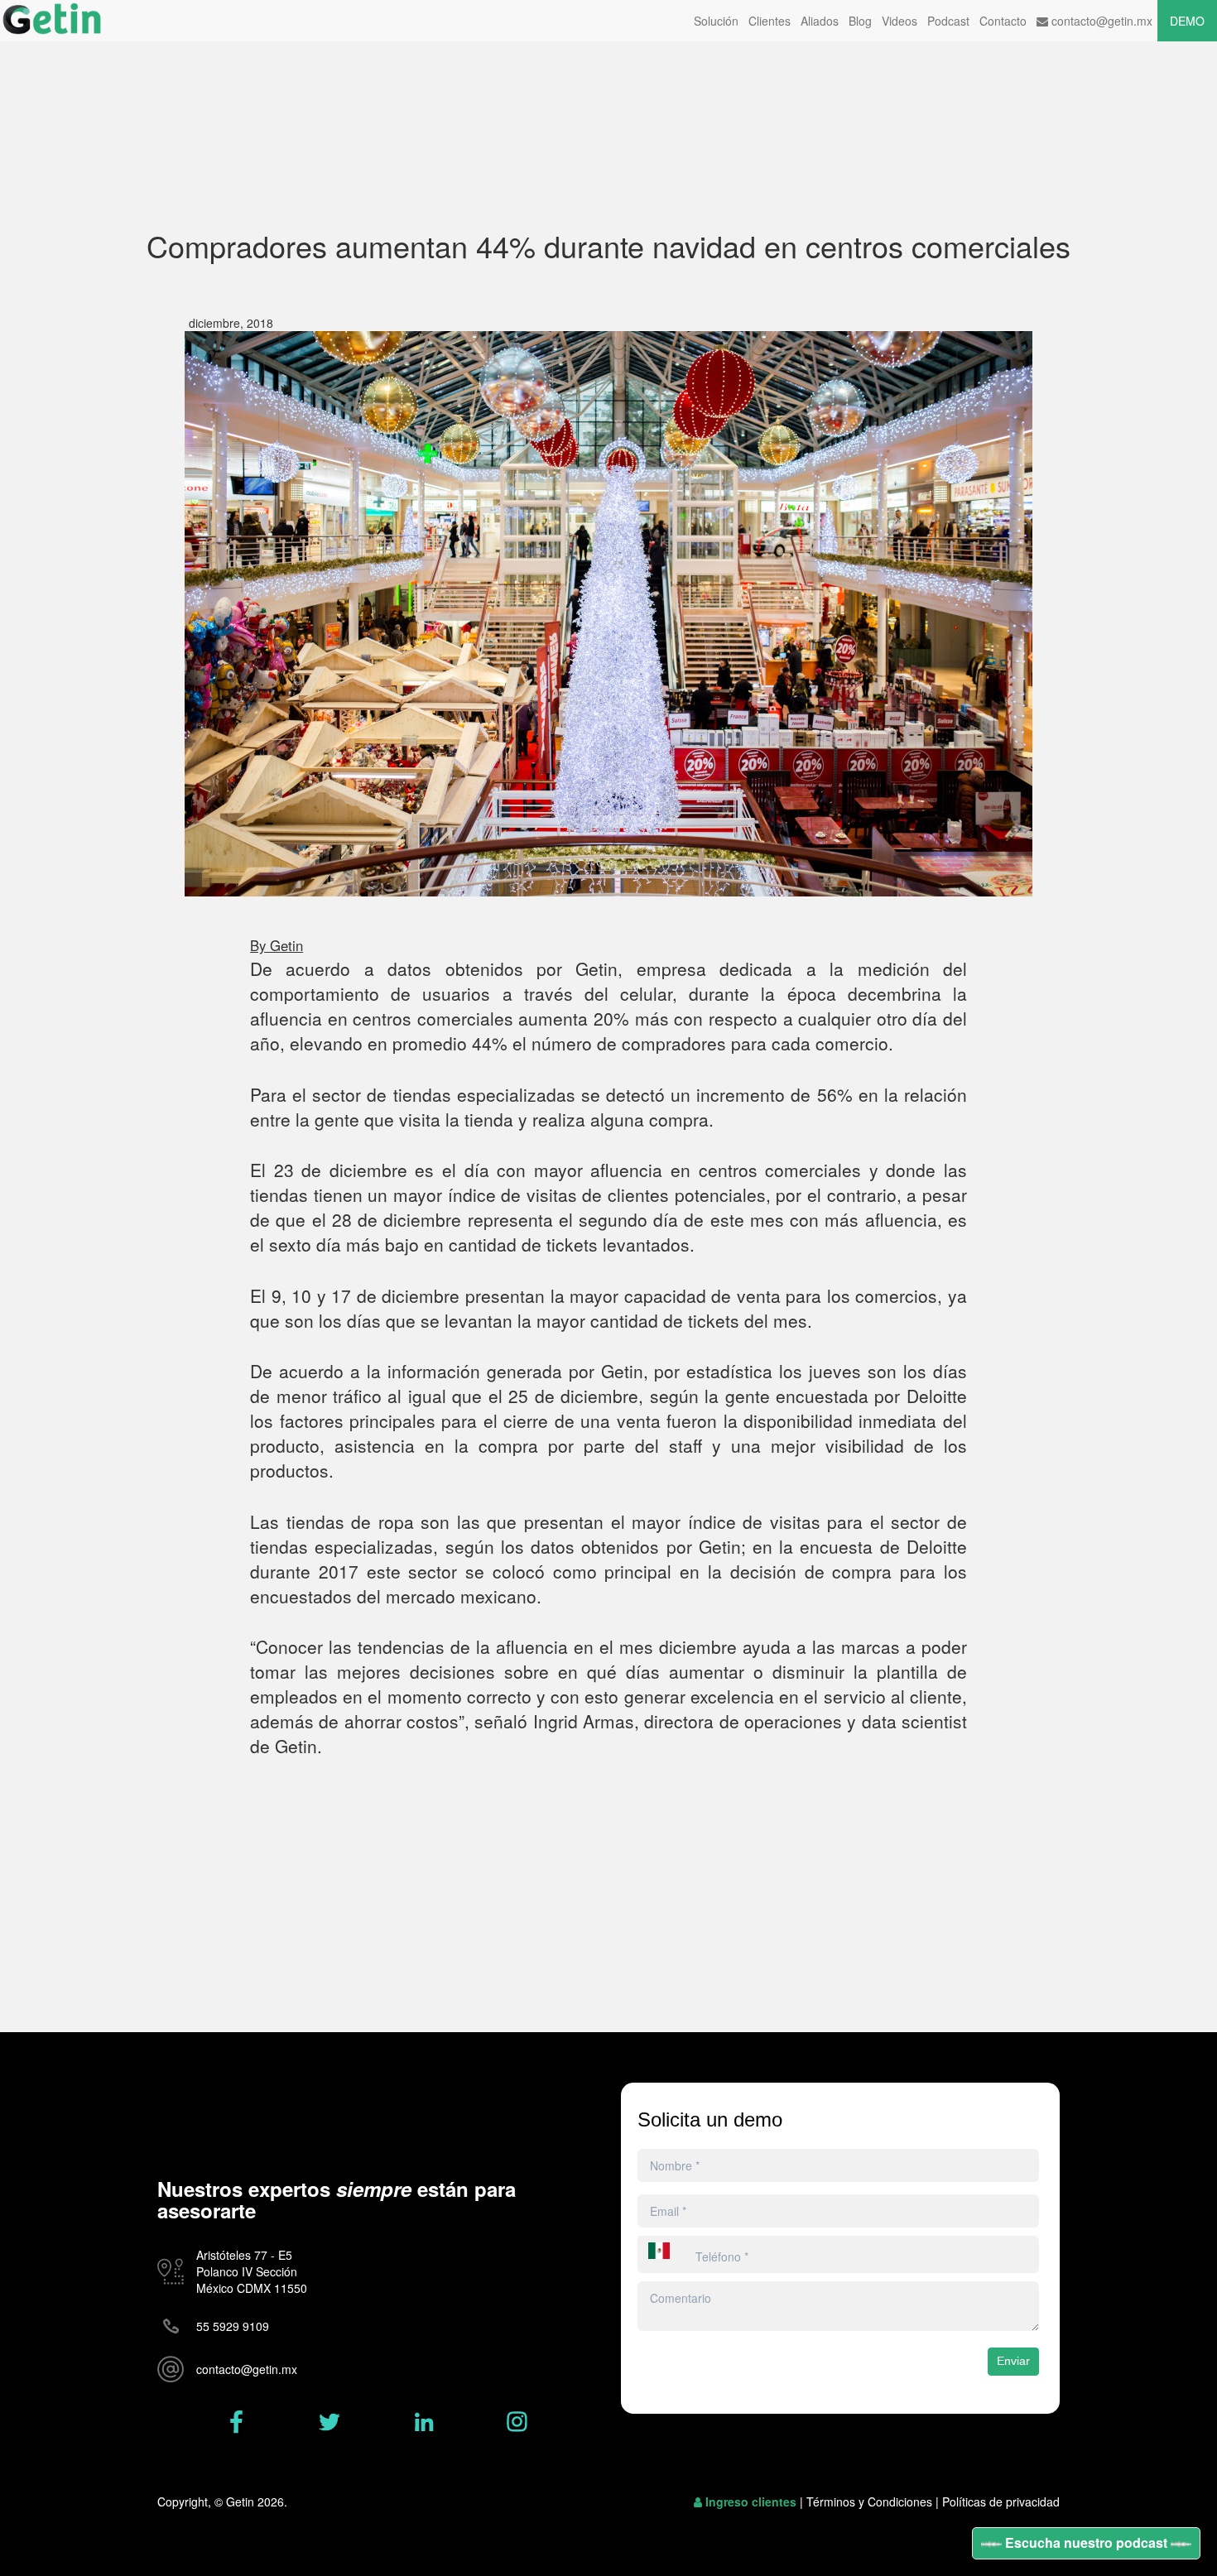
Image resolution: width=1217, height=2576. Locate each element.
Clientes (770, 21)
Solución (716, 21)
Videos (900, 21)
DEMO (1187, 21)
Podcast (948, 21)
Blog (860, 21)
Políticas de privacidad (1001, 2502)
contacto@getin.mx (1100, 21)
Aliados (820, 21)
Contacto (1003, 21)
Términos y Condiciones (869, 2502)
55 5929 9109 (233, 2326)
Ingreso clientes (751, 2502)
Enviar (1013, 2361)
